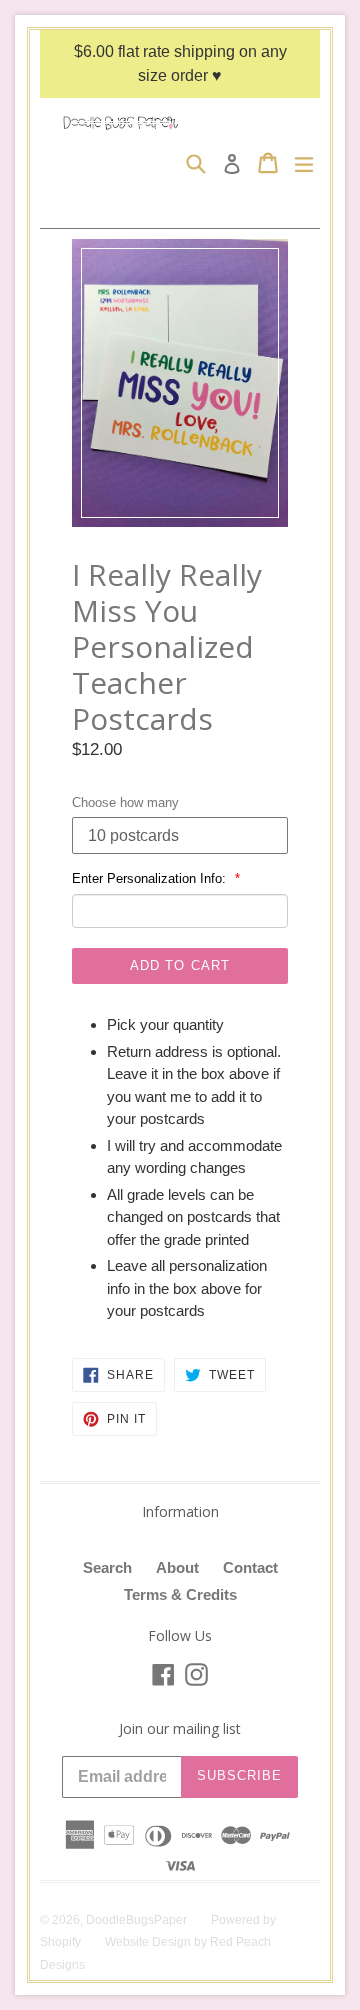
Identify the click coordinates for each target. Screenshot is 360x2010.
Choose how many (125, 802)
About (177, 1567)
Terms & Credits (180, 1594)
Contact (250, 1567)
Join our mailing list (180, 1729)
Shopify (60, 1942)
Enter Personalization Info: (151, 878)
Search (107, 1567)
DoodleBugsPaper (136, 1920)
